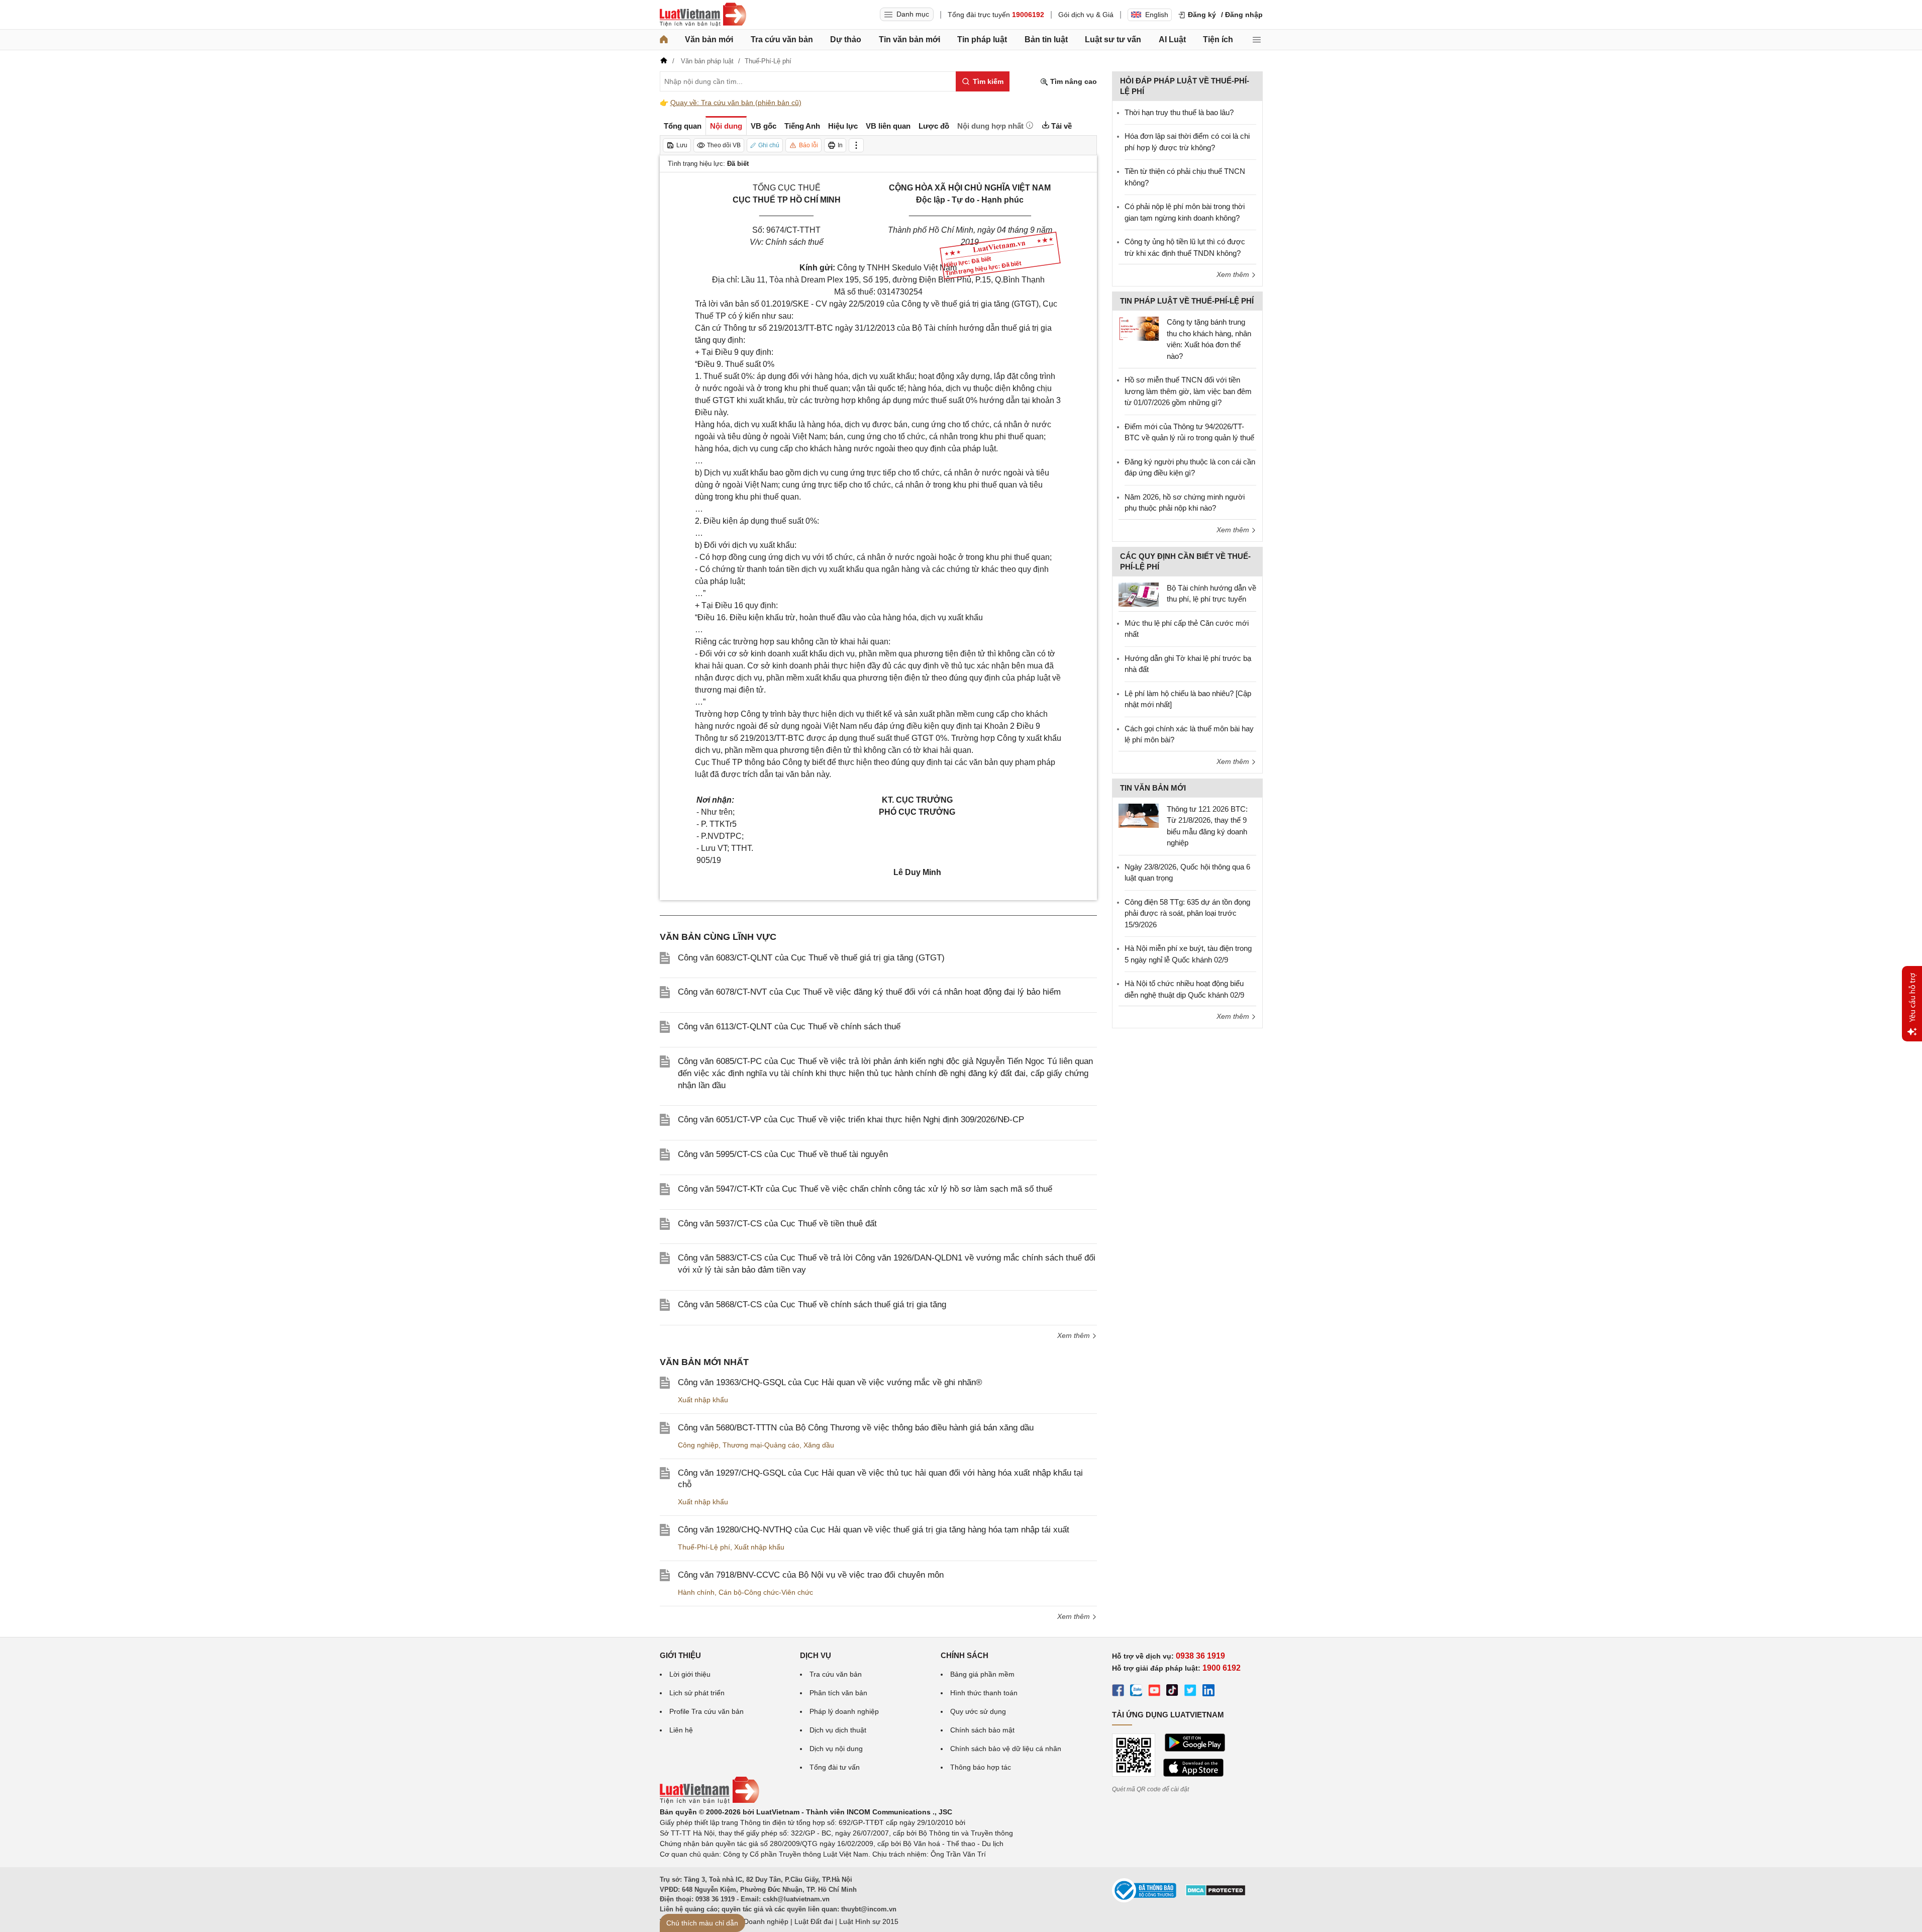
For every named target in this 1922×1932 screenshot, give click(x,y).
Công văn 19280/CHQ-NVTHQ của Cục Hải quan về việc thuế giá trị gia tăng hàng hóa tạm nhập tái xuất (874, 1530)
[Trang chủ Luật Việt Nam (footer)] (710, 1801)
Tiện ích (1218, 39)
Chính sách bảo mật (982, 1730)
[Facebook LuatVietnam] (1118, 1692)
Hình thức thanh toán (984, 1693)
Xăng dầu (819, 1445)
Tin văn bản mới (909, 39)
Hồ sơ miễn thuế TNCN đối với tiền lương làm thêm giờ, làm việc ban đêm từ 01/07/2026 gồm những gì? (1188, 391)
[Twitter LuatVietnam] (1190, 1692)
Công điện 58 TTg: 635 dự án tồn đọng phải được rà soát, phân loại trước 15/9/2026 (1187, 913)
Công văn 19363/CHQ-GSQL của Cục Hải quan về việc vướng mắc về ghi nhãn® (830, 1382)
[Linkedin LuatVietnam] (1208, 1692)
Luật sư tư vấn (1113, 39)
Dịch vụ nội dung (836, 1749)
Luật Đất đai (814, 1921)
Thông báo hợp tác (981, 1767)
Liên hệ (681, 1730)
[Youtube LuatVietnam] (1154, 1692)
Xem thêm (1075, 1335)
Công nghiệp (698, 1445)
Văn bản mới (709, 39)
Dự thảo (846, 39)
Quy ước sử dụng (978, 1711)
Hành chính (696, 1592)
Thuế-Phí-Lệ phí (704, 1547)
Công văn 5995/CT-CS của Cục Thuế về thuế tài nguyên (783, 1154)
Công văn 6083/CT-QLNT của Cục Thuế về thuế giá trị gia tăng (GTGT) (811, 958)
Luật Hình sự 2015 (869, 1921)
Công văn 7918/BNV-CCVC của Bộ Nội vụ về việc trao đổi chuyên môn (811, 1575)
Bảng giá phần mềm (982, 1674)
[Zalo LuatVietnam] (1136, 1692)
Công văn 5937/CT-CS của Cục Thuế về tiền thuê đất (777, 1224)
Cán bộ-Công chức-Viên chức (766, 1592)
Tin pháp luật (982, 39)
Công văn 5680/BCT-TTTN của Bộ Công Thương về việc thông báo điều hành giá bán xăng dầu (856, 1428)
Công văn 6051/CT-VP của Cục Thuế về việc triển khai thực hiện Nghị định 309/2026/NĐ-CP (851, 1120)
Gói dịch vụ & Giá (1086, 15)
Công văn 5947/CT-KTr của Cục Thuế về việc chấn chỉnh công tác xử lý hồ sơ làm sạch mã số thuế (865, 1189)
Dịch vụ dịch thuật (838, 1730)
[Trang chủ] (664, 40)
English (1157, 15)
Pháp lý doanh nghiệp (844, 1711)
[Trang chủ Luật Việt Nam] (703, 15)
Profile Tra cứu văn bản (706, 1711)
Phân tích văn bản (838, 1693)
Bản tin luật (1046, 39)
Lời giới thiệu (690, 1674)
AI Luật (1172, 39)
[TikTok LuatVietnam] (1172, 1692)
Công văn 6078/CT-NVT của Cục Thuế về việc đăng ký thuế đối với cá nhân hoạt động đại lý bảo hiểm (869, 992)
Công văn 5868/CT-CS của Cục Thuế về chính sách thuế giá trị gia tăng (812, 1305)
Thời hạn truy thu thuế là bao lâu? (1179, 112)
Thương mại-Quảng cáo (761, 1445)
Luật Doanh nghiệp (758, 1921)
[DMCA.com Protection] (1216, 1894)
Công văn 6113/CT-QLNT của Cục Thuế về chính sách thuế (789, 1027)
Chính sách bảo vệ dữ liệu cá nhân (1006, 1749)
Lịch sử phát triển (697, 1693)
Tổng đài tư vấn (835, 1767)
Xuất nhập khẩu (703, 1400)
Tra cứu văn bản (782, 39)
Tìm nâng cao (1073, 81)
